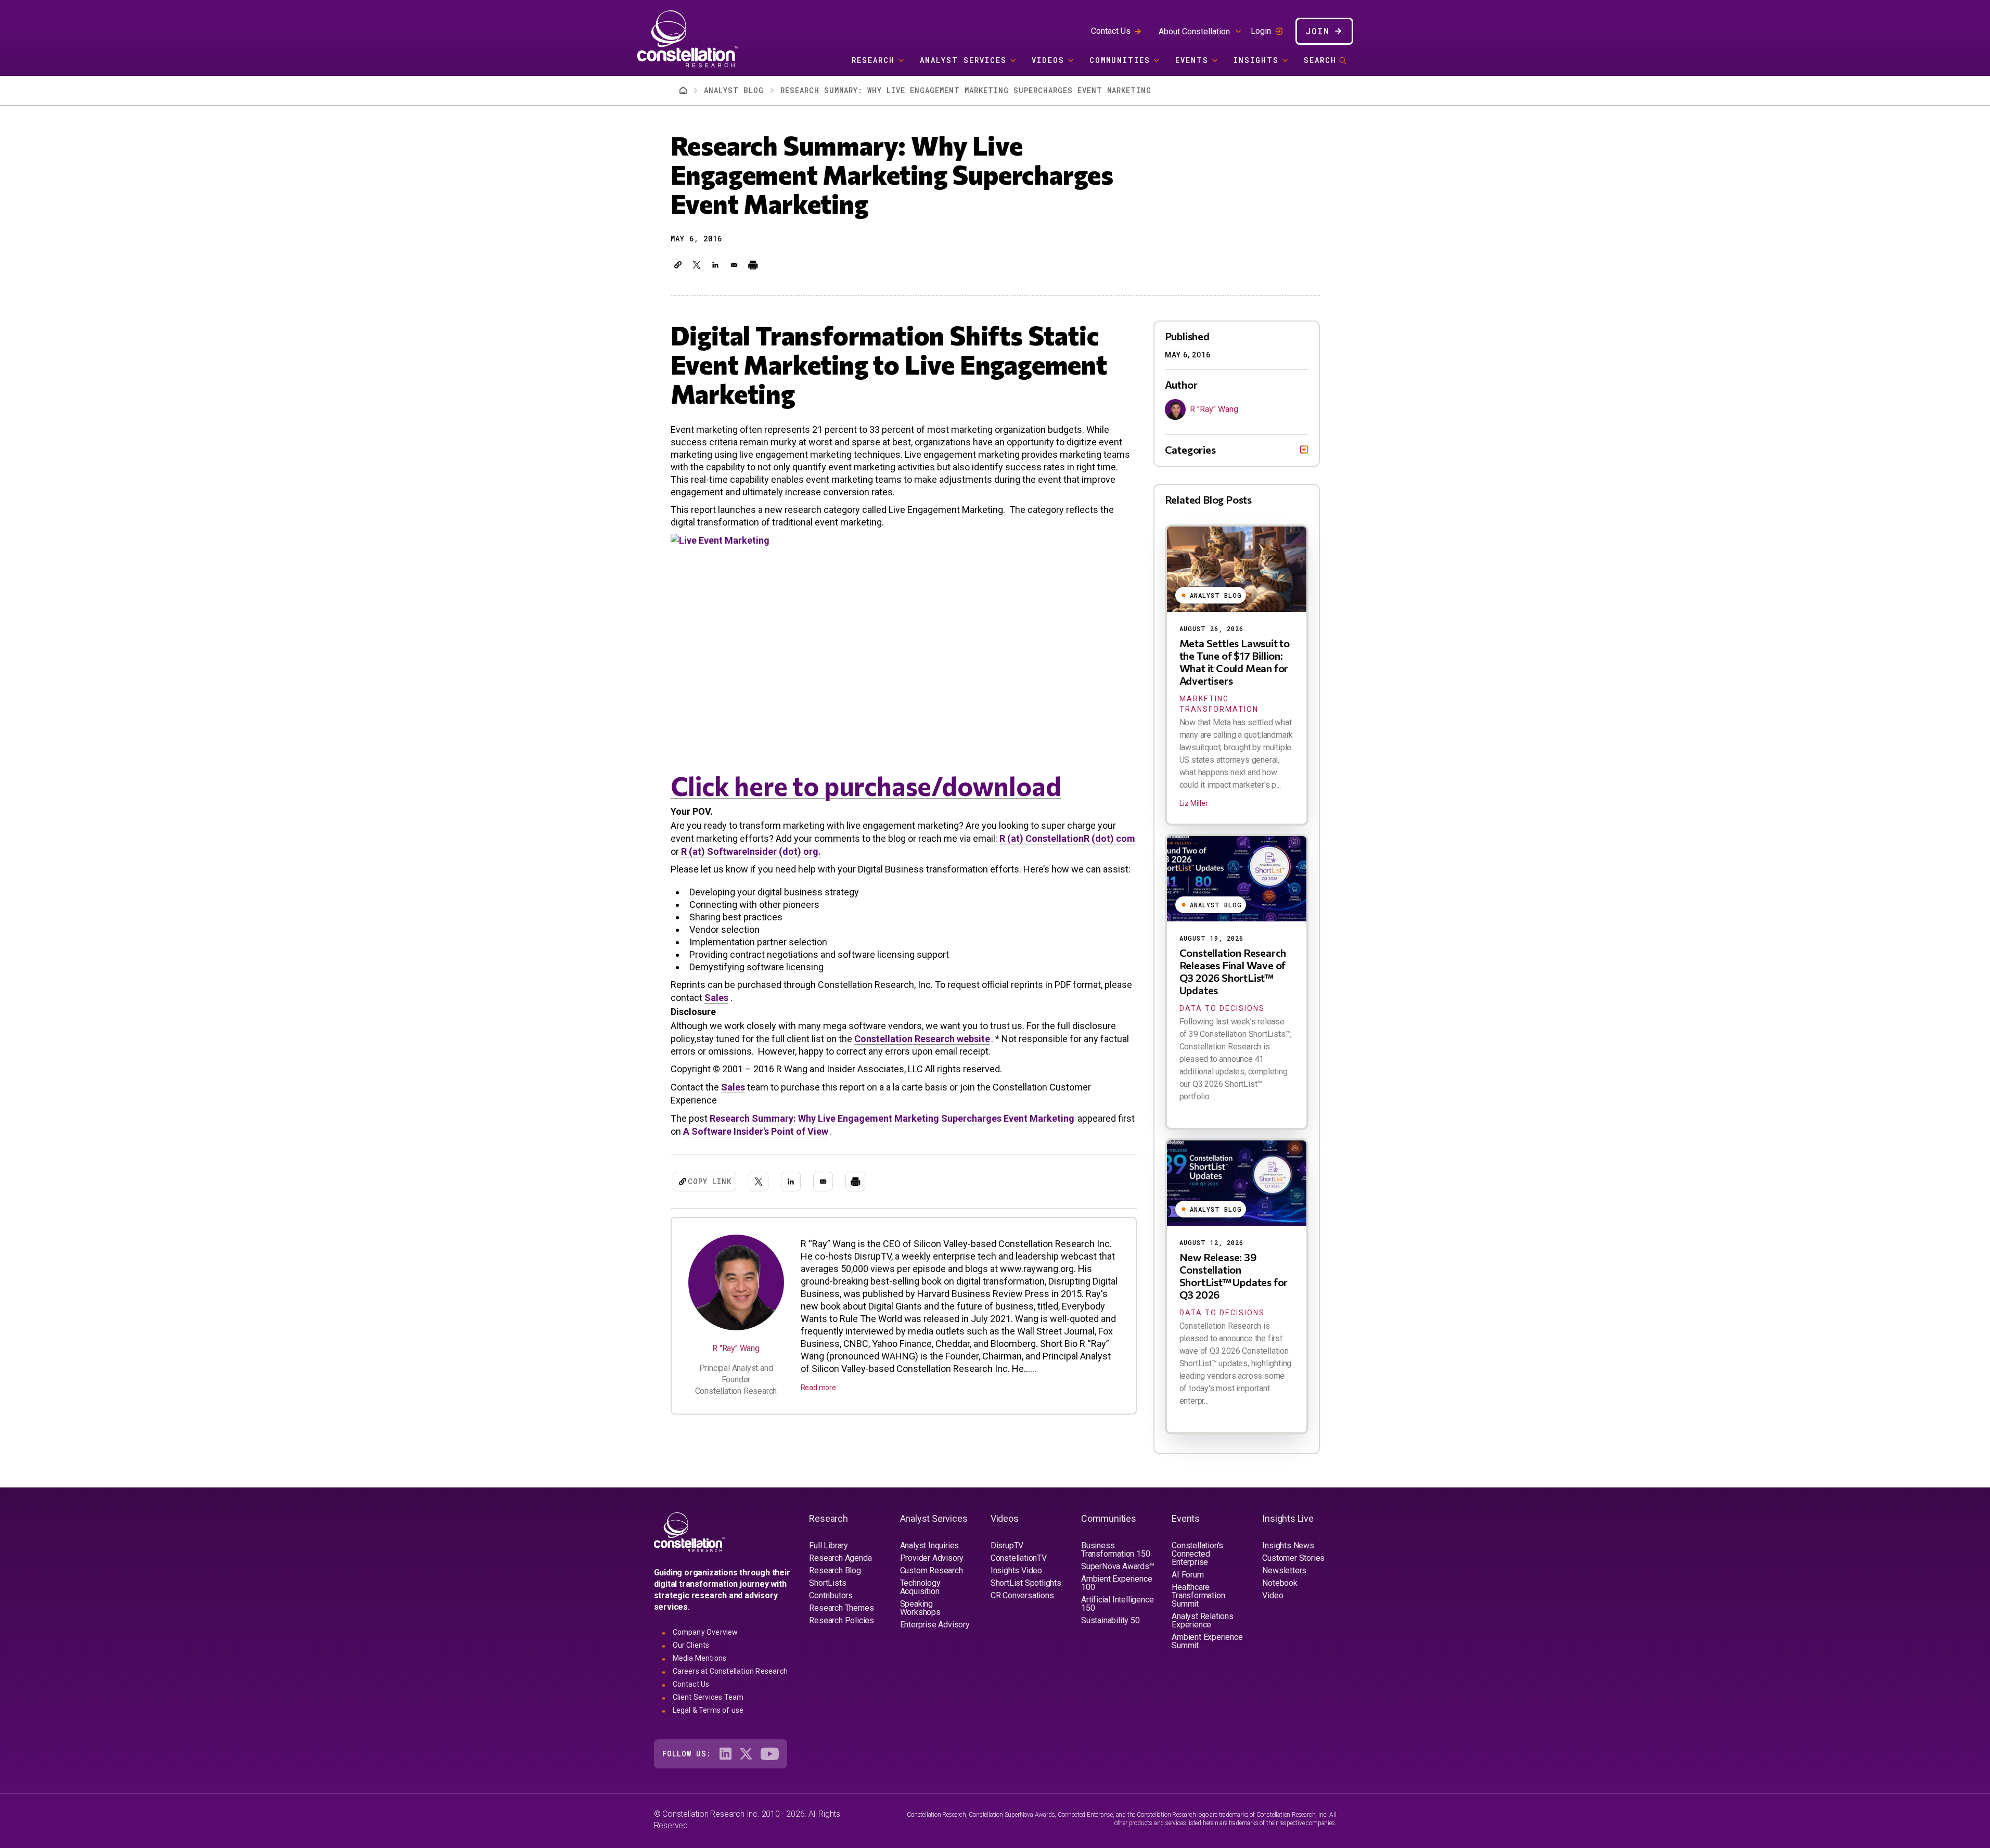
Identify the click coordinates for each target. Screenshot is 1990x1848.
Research (873, 60)
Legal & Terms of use (708, 1710)
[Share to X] (697, 265)
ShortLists (827, 1583)
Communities (1120, 60)
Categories (1190, 450)
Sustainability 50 (1110, 1620)
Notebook (1280, 1583)
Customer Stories (1293, 1558)
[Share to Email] (734, 265)
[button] (678, 265)
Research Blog (835, 1570)
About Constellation (1194, 31)
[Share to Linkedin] (715, 265)
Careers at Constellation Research (730, 1671)
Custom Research (932, 1570)
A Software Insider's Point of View (756, 1131)
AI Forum (1187, 1575)
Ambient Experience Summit (1207, 1641)
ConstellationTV (1019, 1558)
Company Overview (705, 1632)
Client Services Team (708, 1697)
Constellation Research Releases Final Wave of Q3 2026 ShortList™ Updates (1233, 971)
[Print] (753, 265)
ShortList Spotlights (1026, 1583)
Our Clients (691, 1645)
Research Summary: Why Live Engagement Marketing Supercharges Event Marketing (892, 1118)
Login (1261, 31)
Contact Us (1111, 31)
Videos (1048, 60)
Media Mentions (700, 1658)
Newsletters (1284, 1570)
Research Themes (841, 1608)
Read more (818, 1388)
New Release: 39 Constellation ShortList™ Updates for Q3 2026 (1234, 1276)
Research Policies (842, 1620)
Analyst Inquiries (930, 1545)
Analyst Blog (734, 90)
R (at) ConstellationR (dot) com (1067, 838)
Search (1320, 60)
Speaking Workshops (920, 1608)
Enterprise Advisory (935, 1625)
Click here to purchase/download (866, 785)
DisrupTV (1007, 1545)
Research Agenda (840, 1558)
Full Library (829, 1545)
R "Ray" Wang (736, 1348)
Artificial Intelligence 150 (1117, 1604)
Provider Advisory (932, 1558)
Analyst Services (963, 60)
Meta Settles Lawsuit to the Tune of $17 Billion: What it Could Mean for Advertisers (1235, 662)
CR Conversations (1022, 1595)
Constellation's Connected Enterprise (1197, 1554)
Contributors (831, 1595)
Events (1192, 60)
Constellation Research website (922, 1039)
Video (1273, 1595)
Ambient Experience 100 (1116, 1583)
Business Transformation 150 (1115, 1550)
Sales (716, 998)
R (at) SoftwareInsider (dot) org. (750, 851)
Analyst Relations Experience (1203, 1620)
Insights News (1288, 1545)
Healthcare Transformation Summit (1198, 1595)
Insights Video (1016, 1570)
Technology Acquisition (920, 1587)
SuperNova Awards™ (1118, 1566)
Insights (1256, 60)
